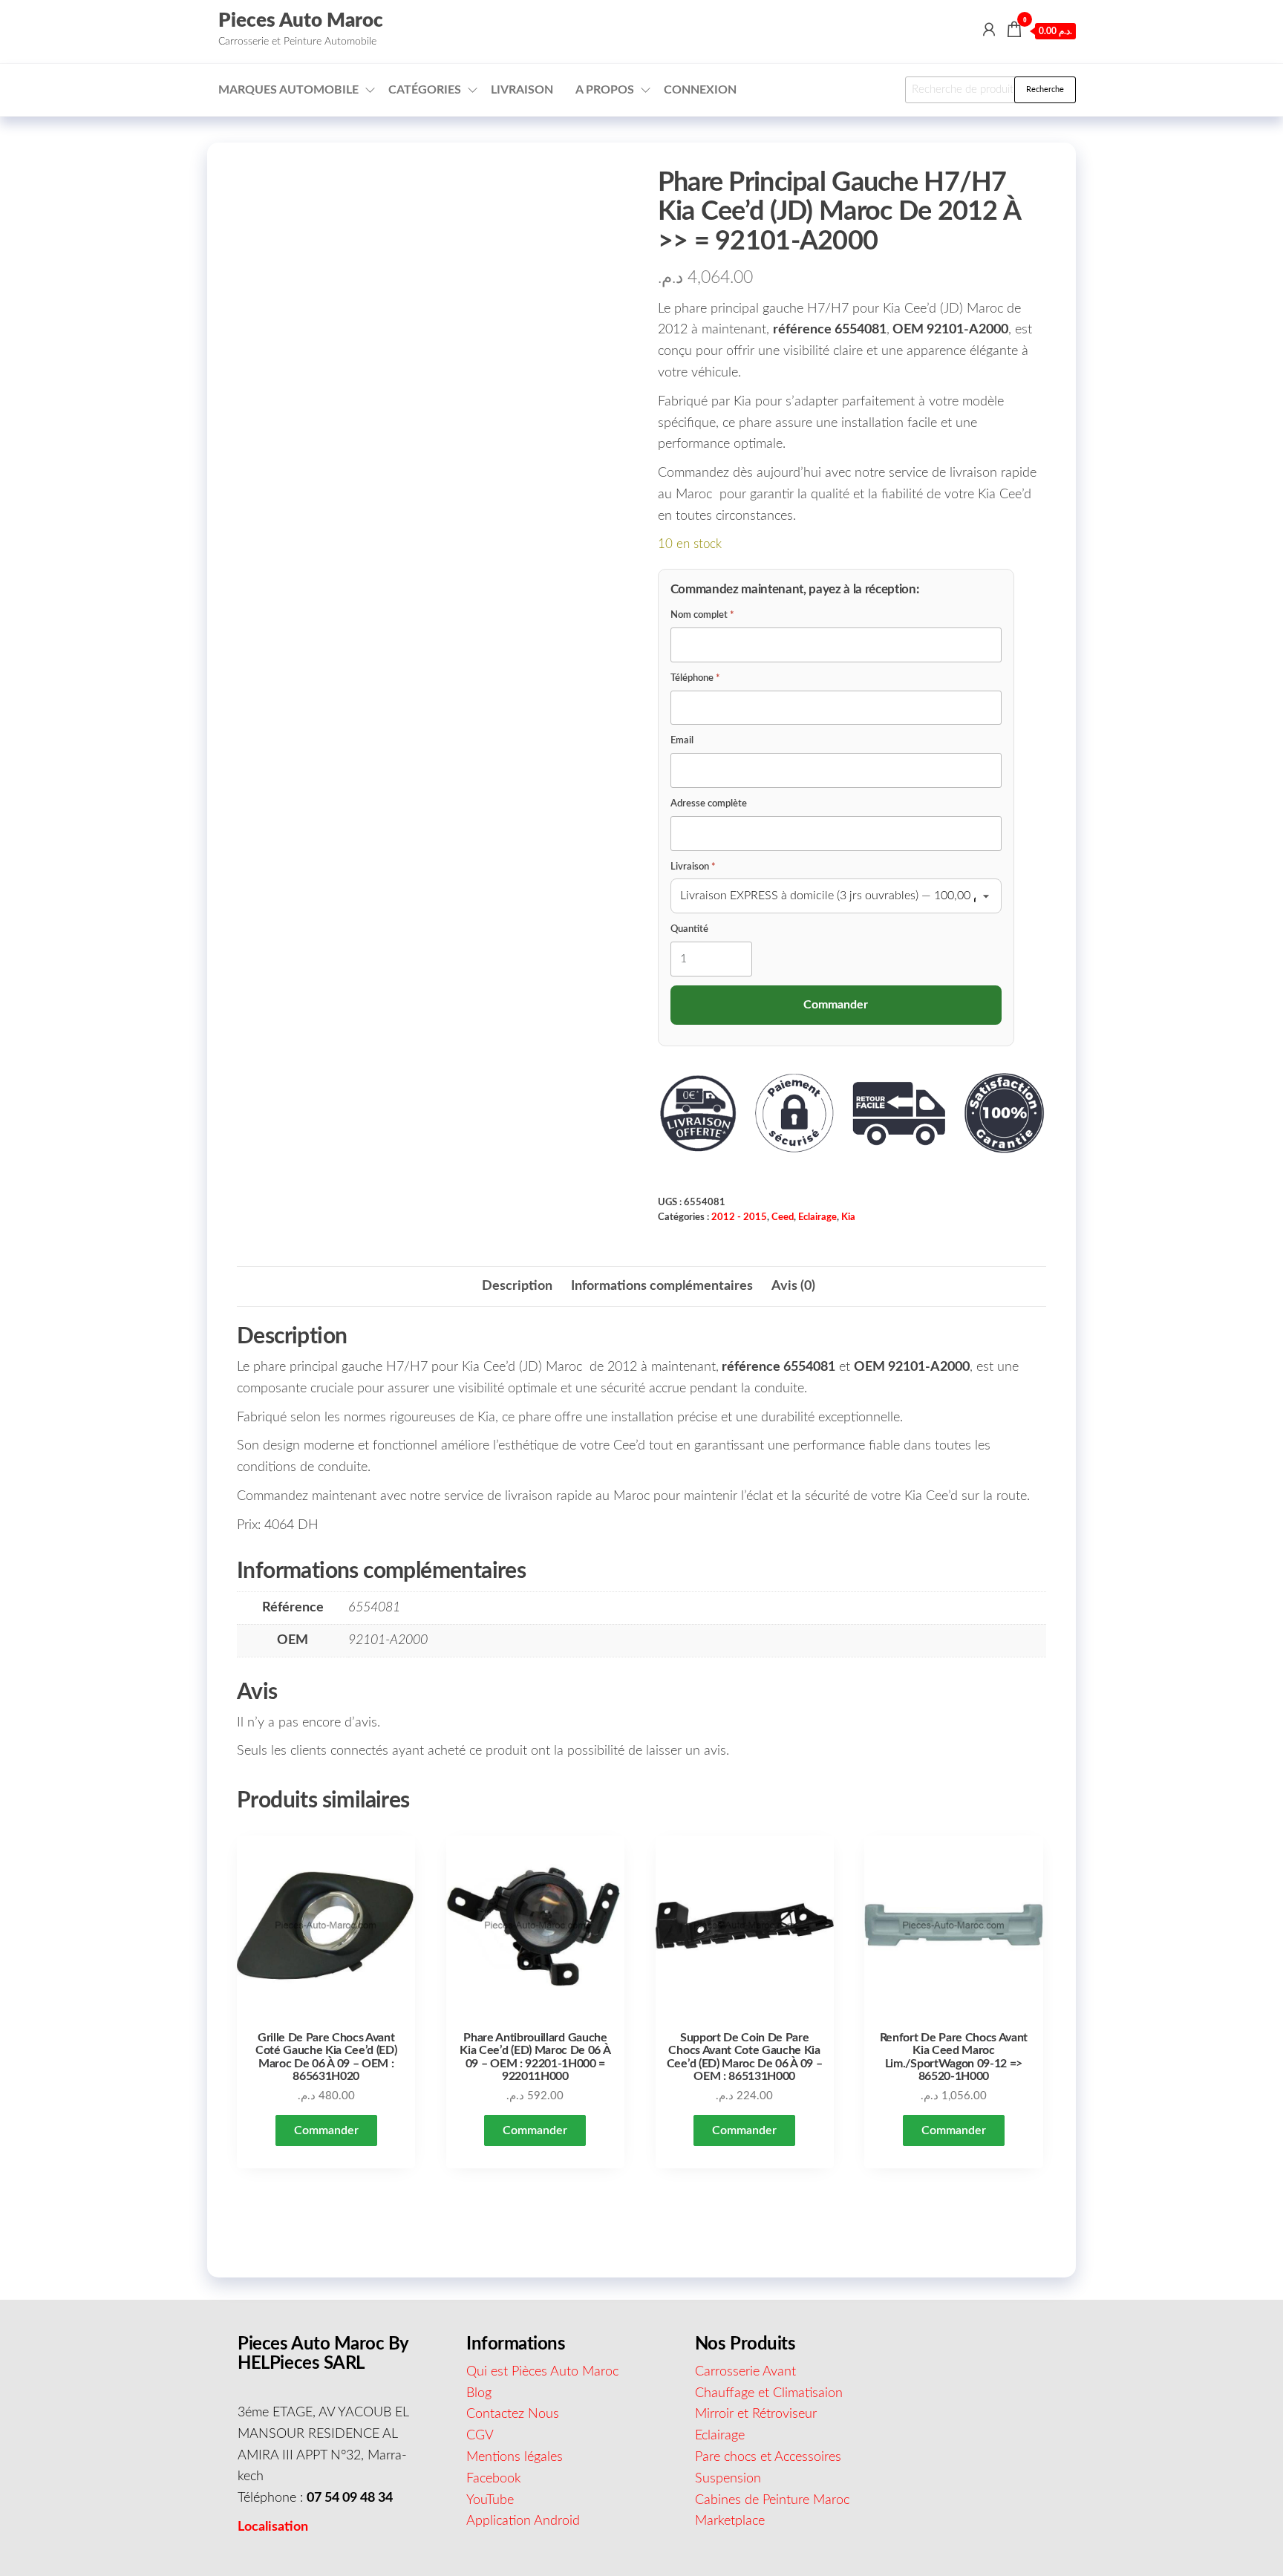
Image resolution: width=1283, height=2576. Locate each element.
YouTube (490, 2500)
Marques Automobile (288, 90)
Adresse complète (709, 804)
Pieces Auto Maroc (301, 21)
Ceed (783, 1217)
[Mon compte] (989, 30)
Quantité (689, 929)
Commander (326, 2130)
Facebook (494, 2479)
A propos (605, 90)
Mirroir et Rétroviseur (756, 2414)
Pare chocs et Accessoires (768, 2457)
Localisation (273, 2527)
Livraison (522, 90)
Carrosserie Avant (745, 2372)
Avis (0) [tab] (793, 1286)
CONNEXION (700, 90)
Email (682, 741)
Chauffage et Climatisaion (769, 2393)
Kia (848, 1217)
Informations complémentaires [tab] (662, 1286)
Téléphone (695, 678)
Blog (479, 2393)
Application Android (523, 2521)
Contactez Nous (513, 2414)
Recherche (1045, 89)
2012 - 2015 (739, 1217)
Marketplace (730, 2521)
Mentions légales (515, 2457)
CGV (480, 2436)
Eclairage (817, 1217)
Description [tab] (517, 1286)
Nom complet (702, 615)
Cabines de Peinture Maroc (772, 2500)
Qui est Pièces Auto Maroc (542, 2372)
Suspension (728, 2479)
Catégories (425, 90)
